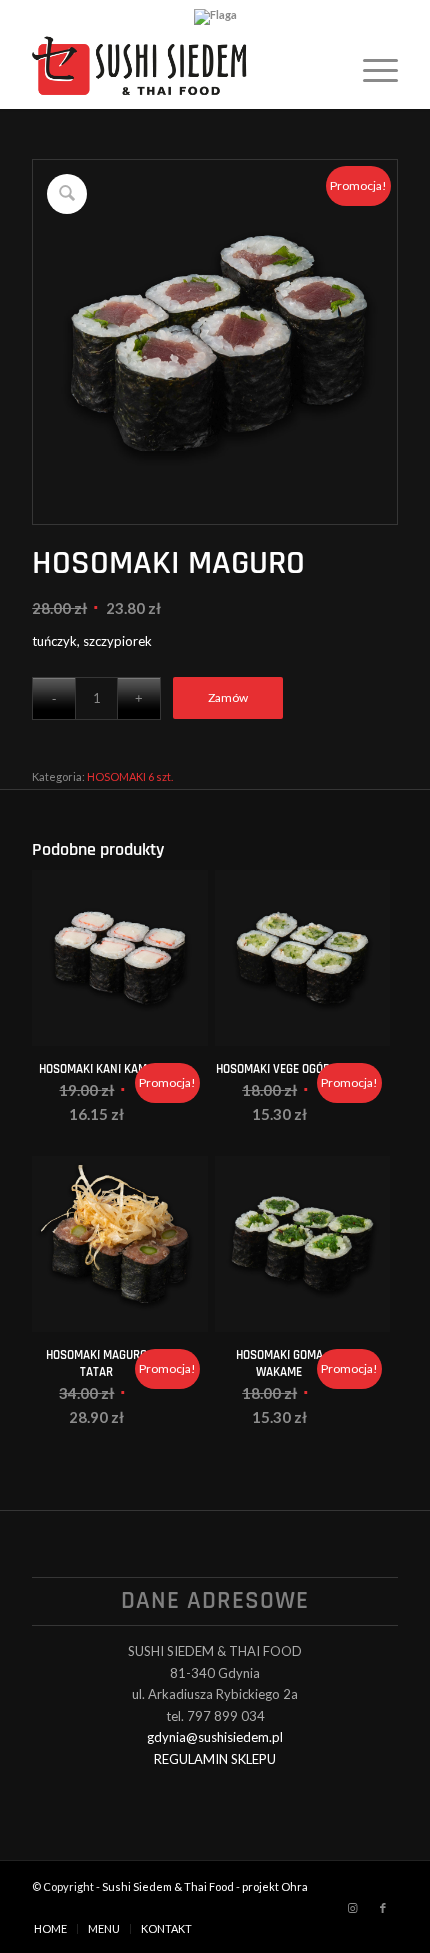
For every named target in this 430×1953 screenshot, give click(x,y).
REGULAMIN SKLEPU (215, 1759)
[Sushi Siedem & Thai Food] (178, 69)
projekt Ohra (275, 1886)
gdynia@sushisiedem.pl (215, 1737)
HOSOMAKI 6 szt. (130, 776)
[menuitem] (370, 69)
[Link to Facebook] (383, 1908)
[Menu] (370, 69)
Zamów (228, 697)
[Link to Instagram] (353, 1908)
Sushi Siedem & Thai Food (168, 1886)
